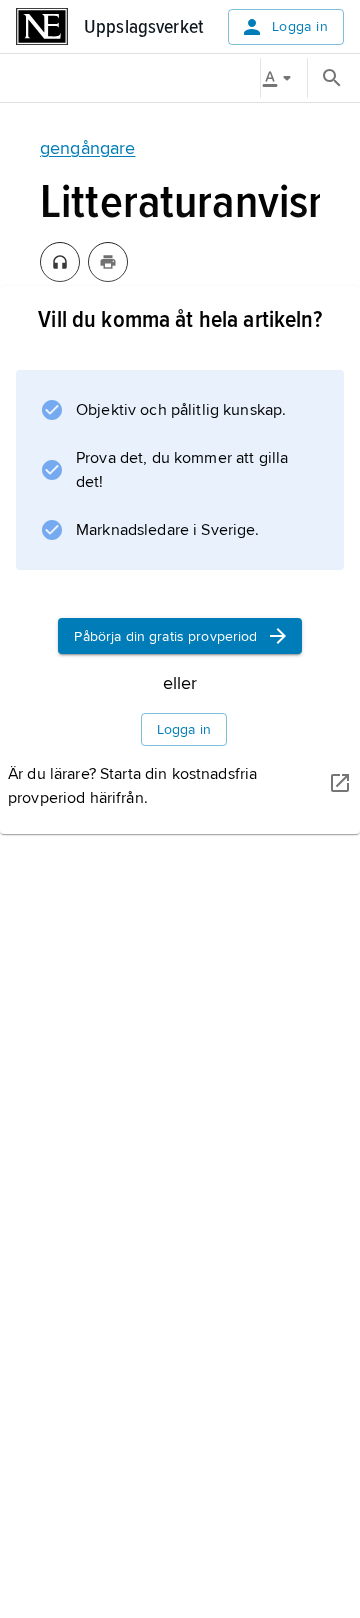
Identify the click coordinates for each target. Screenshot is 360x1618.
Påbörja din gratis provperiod (165, 636)
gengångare (87, 148)
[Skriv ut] (108, 262)
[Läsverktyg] (284, 78)
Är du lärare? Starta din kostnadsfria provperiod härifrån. (132, 786)
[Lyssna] (60, 262)
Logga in (300, 26)
